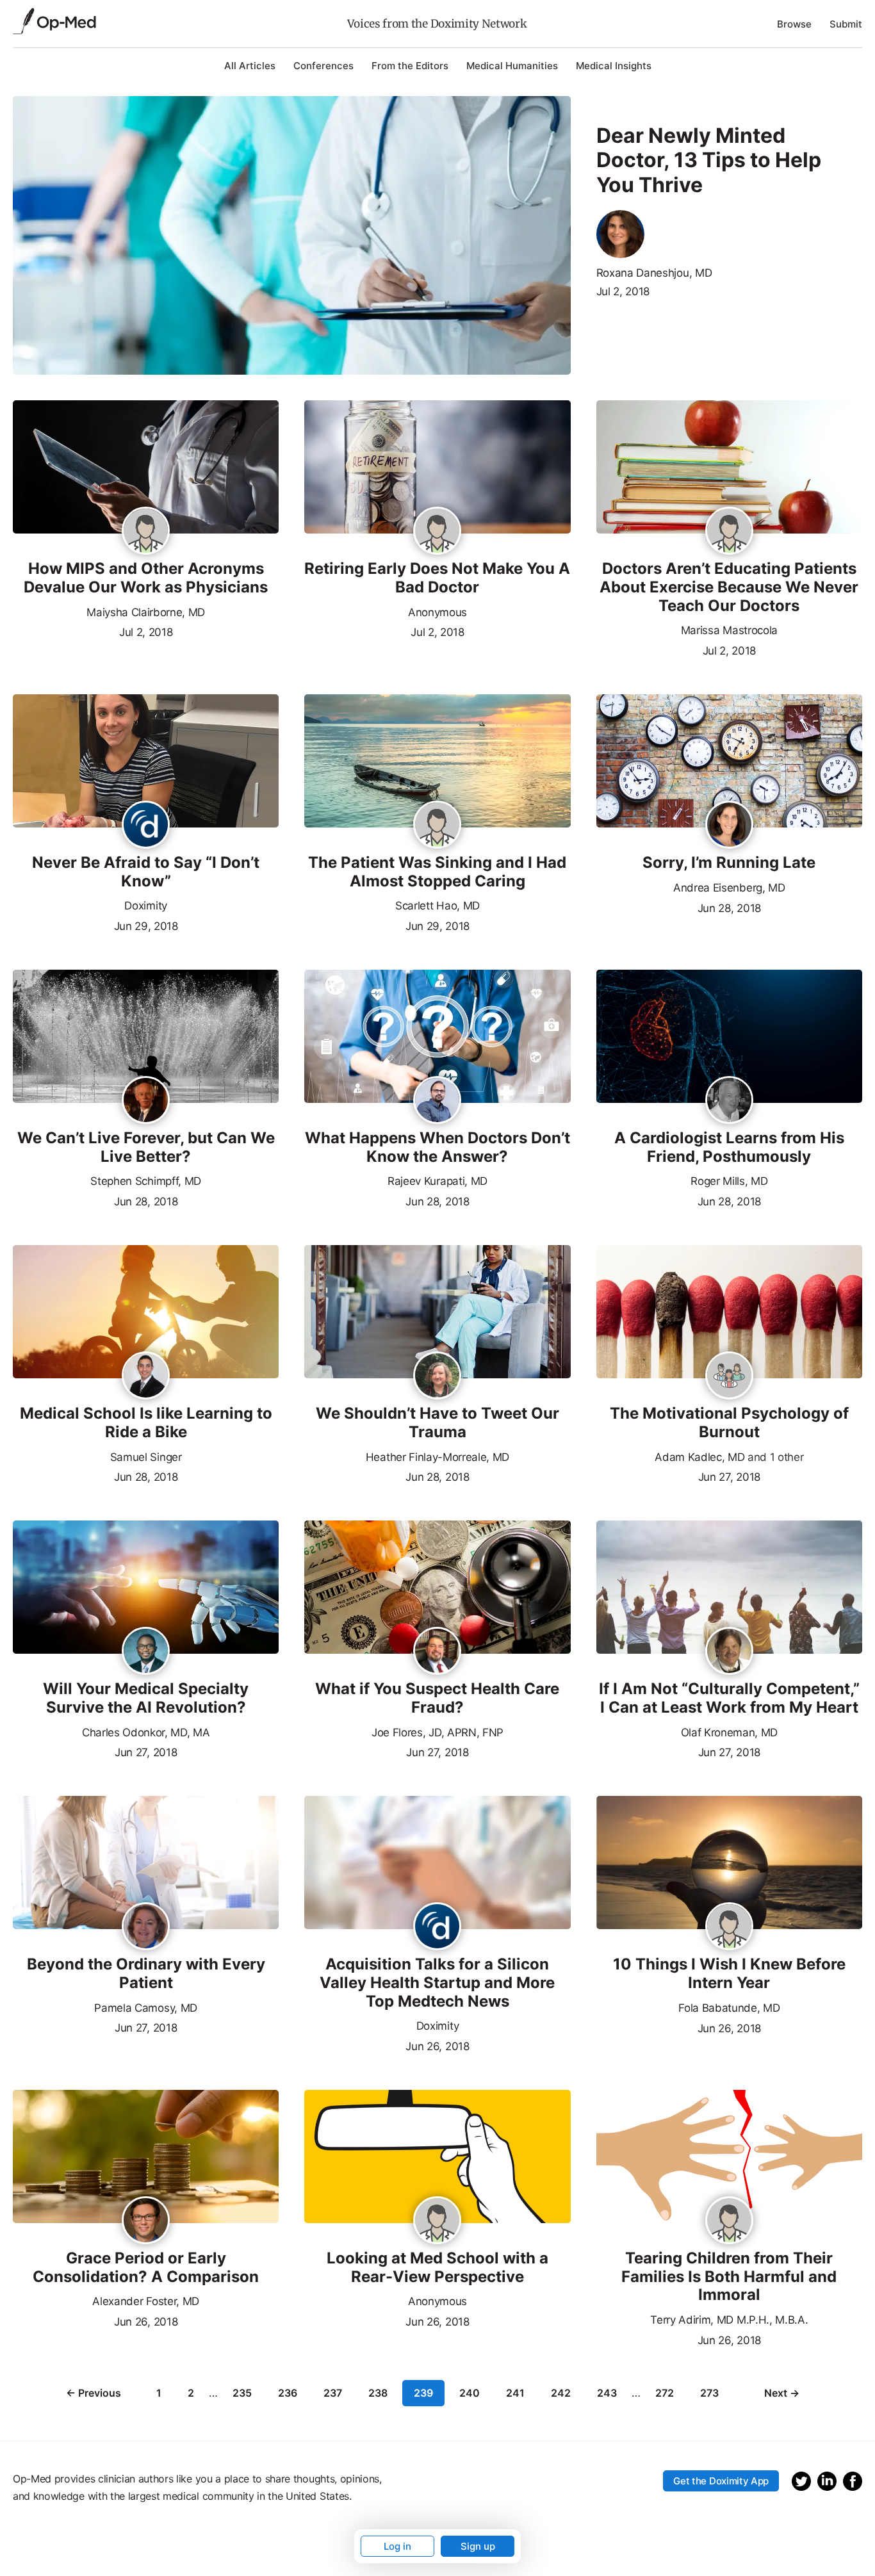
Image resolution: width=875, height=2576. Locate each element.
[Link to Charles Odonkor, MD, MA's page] (146, 1652)
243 (607, 2393)
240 (470, 2393)
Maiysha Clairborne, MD (146, 612)
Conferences (323, 66)
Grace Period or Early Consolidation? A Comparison (146, 2268)
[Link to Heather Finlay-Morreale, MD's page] (437, 1376)
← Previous (94, 2393)
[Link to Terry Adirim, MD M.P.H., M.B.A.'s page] (729, 2221)
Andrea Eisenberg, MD (729, 888)
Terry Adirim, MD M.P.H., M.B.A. (729, 2320)
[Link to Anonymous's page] (437, 534)
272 (665, 2393)
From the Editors (410, 66)
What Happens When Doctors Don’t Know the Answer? (437, 1147)
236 (288, 2393)
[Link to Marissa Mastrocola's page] (729, 532)
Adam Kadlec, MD (699, 1457)
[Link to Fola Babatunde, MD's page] (729, 1929)
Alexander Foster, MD (146, 2301)
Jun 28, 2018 (729, 907)
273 (709, 2393)
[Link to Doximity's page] (146, 826)
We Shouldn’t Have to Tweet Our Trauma (437, 1423)
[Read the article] (146, 468)
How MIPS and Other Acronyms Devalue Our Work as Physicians (146, 578)
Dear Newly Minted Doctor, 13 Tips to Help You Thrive (709, 160)
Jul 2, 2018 (623, 291)
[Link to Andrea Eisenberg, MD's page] (729, 826)
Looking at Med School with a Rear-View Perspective (437, 2268)
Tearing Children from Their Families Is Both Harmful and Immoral (729, 2277)
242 (561, 2393)
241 (515, 2393)
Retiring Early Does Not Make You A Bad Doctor (437, 578)
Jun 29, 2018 (146, 925)
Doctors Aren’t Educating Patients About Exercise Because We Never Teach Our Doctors (729, 587)
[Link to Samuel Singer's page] (146, 1376)
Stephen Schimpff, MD (146, 1181)
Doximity (145, 906)
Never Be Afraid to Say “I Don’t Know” (146, 872)
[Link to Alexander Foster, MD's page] (146, 2221)
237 (333, 2393)
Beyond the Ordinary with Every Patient (146, 1974)
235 (242, 2393)
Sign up (478, 2546)
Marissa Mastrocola (729, 630)
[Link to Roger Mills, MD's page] (729, 1101)
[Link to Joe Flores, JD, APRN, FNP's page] (437, 1652)
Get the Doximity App (721, 2481)
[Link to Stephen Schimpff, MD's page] (146, 1101)
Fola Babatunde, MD (729, 2008)
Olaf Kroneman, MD (730, 1732)
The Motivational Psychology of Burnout (729, 1423)
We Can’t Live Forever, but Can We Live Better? (146, 1147)
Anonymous (437, 612)
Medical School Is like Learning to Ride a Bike (146, 1423)
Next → (782, 2393)
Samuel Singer (146, 1457)
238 (378, 2393)
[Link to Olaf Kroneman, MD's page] (729, 1652)
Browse (794, 24)
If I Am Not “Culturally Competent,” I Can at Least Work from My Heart (729, 1698)
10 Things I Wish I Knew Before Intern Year (729, 1974)
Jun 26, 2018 (437, 2045)
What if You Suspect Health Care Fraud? (437, 1698)
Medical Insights (614, 66)
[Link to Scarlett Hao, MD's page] (437, 826)
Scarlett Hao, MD (437, 906)
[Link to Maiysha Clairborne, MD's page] (146, 532)
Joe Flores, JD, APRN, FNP (437, 1732)
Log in (397, 2546)
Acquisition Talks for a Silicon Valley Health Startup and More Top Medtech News (437, 1983)
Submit (846, 24)
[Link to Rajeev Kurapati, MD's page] (437, 1101)
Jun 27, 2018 (729, 1476)
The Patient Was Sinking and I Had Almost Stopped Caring (437, 872)
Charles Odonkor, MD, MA (146, 1732)
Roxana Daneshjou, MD (654, 273)
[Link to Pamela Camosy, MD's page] (146, 1927)
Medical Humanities (512, 66)
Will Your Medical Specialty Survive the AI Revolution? (146, 1698)
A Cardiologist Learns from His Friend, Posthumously (729, 1147)
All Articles (250, 66)
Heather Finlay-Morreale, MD (437, 1457)
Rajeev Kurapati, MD (437, 1181)
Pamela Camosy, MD (146, 2008)
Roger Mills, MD (729, 1181)
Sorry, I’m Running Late (729, 863)
